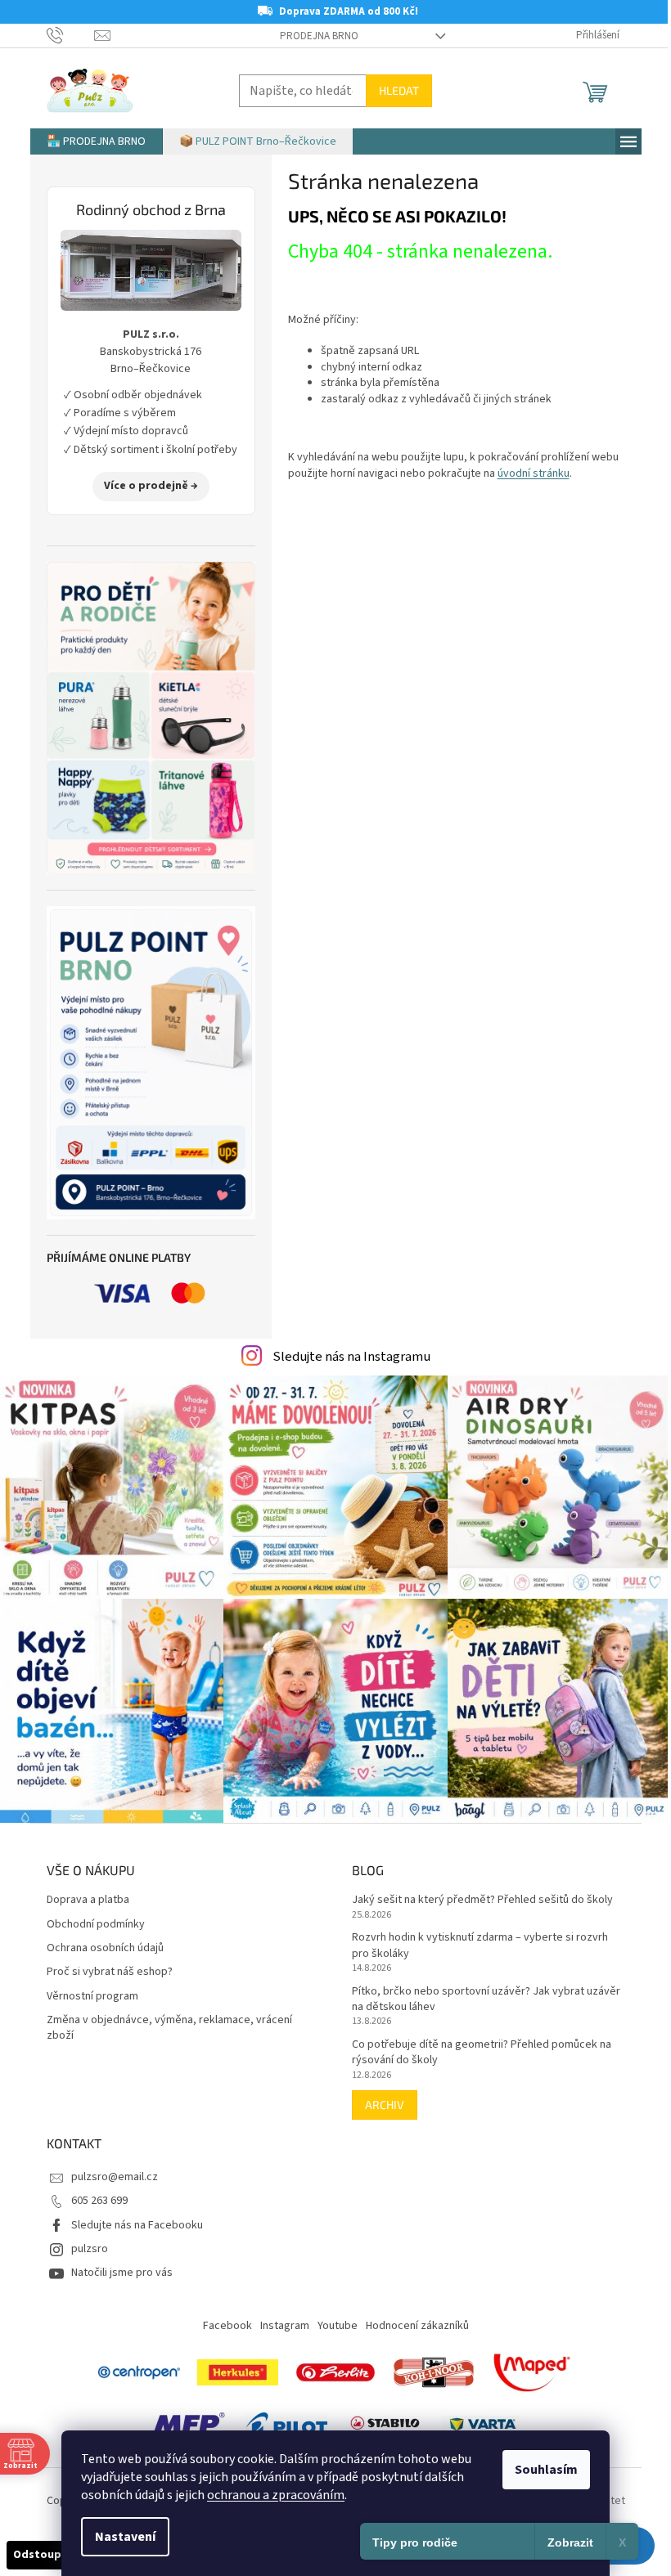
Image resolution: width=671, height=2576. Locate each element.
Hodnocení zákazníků (417, 2326)
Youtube (338, 2326)
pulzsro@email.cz (115, 2177)
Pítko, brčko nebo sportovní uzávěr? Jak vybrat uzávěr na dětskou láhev (486, 1999)
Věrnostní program (92, 1997)
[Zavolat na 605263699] (71, 35)
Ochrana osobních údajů (105, 1948)
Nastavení (125, 2537)
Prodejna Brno (319, 36)
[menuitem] (96, 141)
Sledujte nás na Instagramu (351, 1357)
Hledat (399, 90)
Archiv (385, 2105)
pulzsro (90, 2249)
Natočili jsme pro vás (122, 2273)
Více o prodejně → (151, 486)
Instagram (285, 2326)
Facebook (227, 2326)
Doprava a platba (88, 1900)
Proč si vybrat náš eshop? (110, 1972)
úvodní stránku (534, 473)
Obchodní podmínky (96, 1925)
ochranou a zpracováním (276, 2495)
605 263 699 (99, 2201)
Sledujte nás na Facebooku (137, 2225)
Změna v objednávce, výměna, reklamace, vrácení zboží (169, 2028)
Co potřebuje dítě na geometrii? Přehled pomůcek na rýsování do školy (482, 2053)
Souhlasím (546, 2470)
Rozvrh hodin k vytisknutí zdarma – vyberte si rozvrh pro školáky (480, 1945)
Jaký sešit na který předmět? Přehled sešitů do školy (482, 1900)
